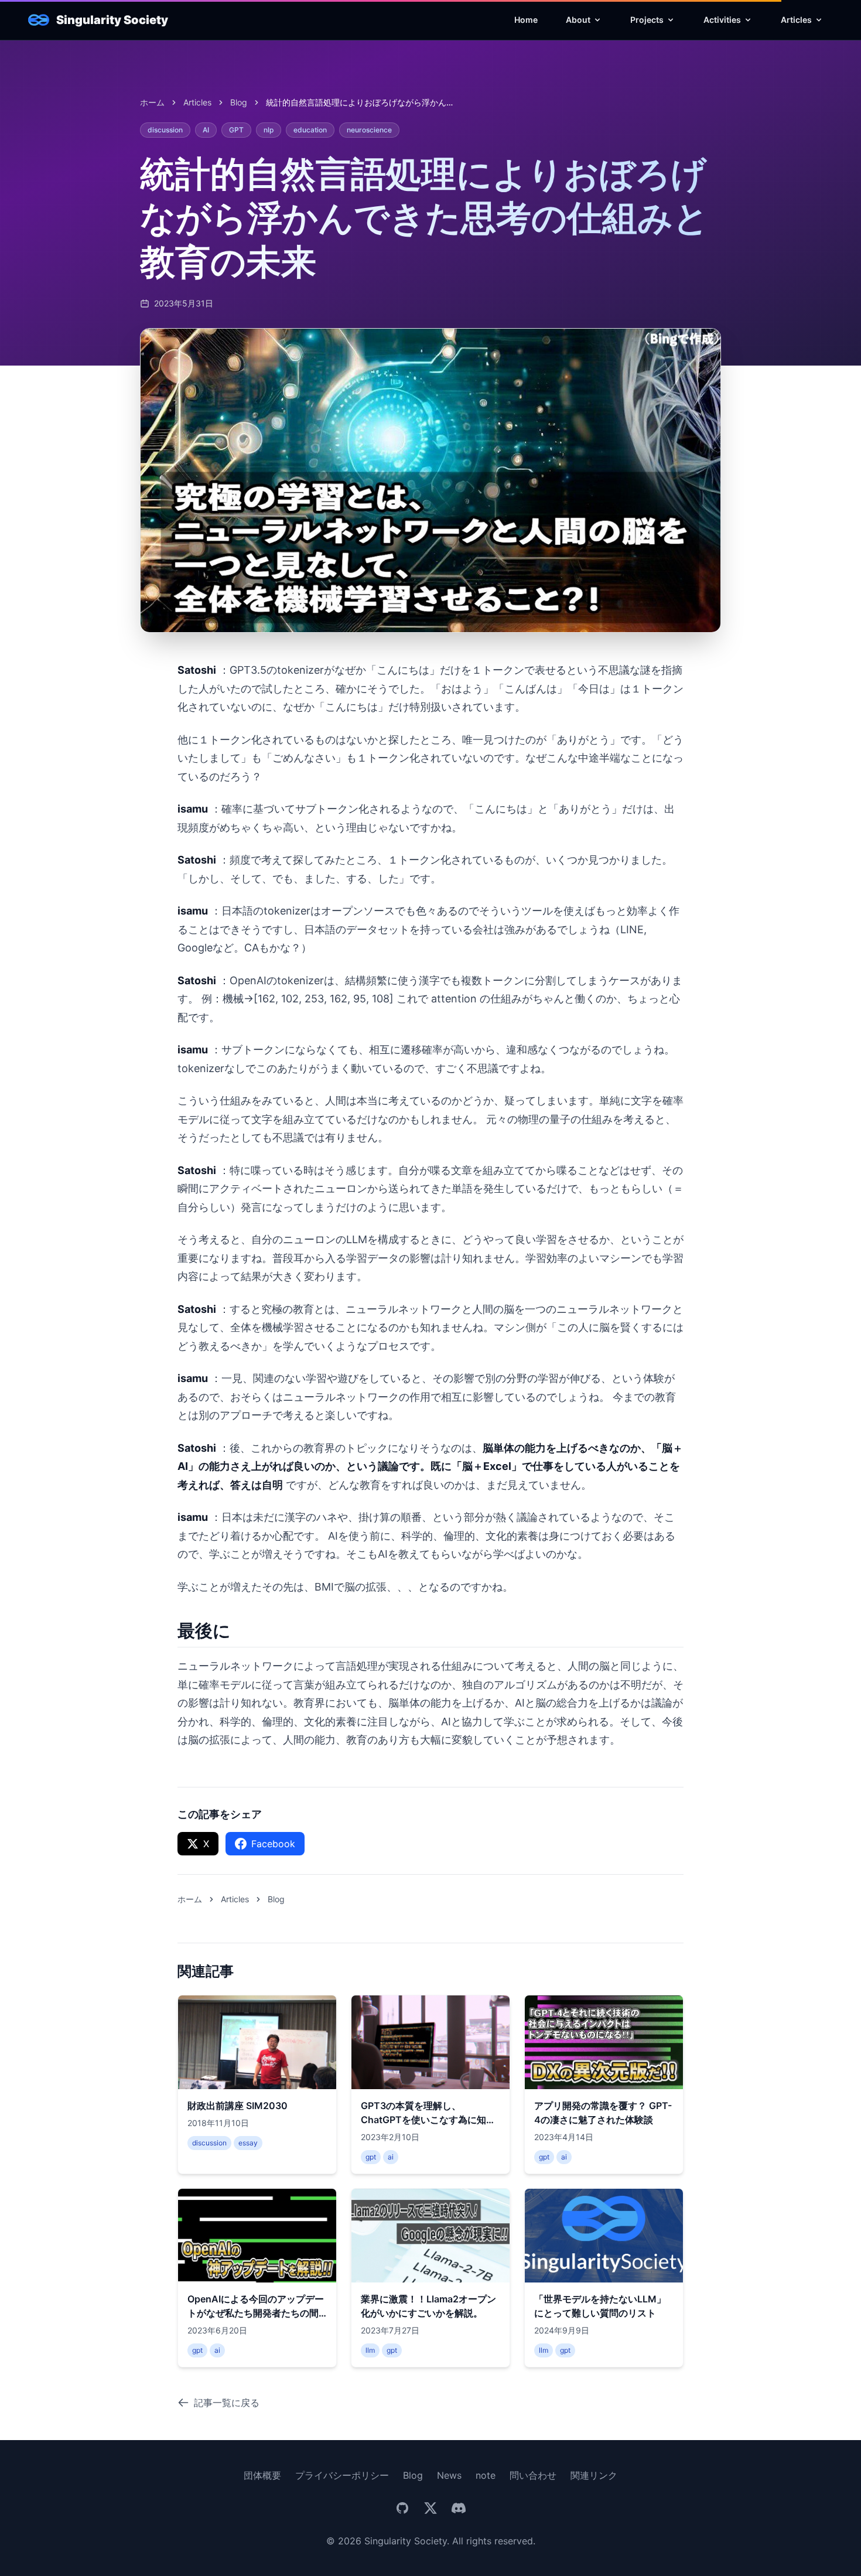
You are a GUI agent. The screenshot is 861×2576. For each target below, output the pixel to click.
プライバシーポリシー (342, 2475)
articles (197, 102)
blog (239, 102)
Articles (796, 20)
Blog (413, 2475)
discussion (165, 130)
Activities (722, 20)
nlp (269, 130)
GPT (236, 130)
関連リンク (594, 2475)
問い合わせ (533, 2475)
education (310, 130)
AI (206, 130)
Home (526, 20)
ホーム (152, 102)
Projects (647, 20)
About (578, 20)
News (449, 2475)
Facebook (273, 1844)
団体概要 (262, 2475)
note (486, 2475)
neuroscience (369, 130)
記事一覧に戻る (227, 2403)
